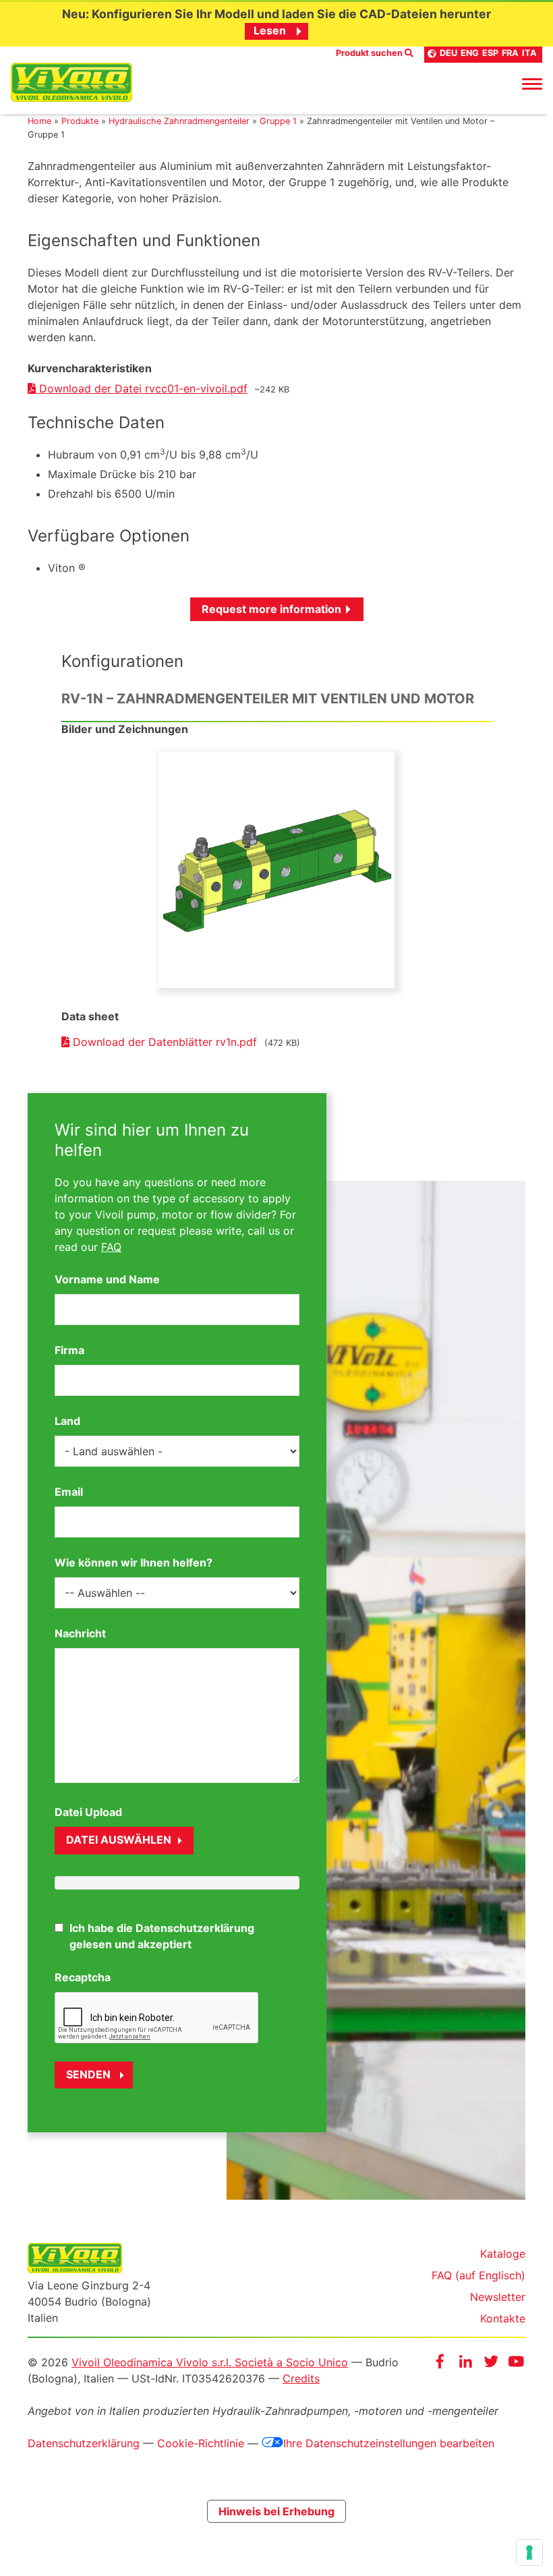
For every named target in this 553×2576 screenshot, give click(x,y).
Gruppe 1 (278, 121)
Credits (301, 2378)
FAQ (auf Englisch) (478, 2275)
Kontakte (503, 2318)
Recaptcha (83, 1977)
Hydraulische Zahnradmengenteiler (179, 121)
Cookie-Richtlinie (201, 2443)
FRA (510, 53)
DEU (448, 53)
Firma (69, 1350)
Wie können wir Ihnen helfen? (134, 1562)
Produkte (80, 121)
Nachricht (80, 1633)
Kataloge (503, 2254)
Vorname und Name (107, 1279)
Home (39, 121)
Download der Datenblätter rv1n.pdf (165, 1042)
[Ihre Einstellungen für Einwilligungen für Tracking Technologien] (529, 2552)
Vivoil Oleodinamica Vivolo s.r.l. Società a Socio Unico (210, 2362)
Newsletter (498, 2297)
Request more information (271, 609)
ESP (490, 53)
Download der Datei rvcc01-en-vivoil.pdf (142, 388)
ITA (529, 53)
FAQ (111, 1247)
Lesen (270, 30)
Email (69, 1492)
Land (67, 1421)
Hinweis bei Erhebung (276, 2511)
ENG (470, 53)
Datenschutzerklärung (84, 2443)
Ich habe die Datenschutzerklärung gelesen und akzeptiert (162, 1936)
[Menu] (532, 83)
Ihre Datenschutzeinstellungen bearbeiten (389, 2443)
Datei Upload (88, 1812)
